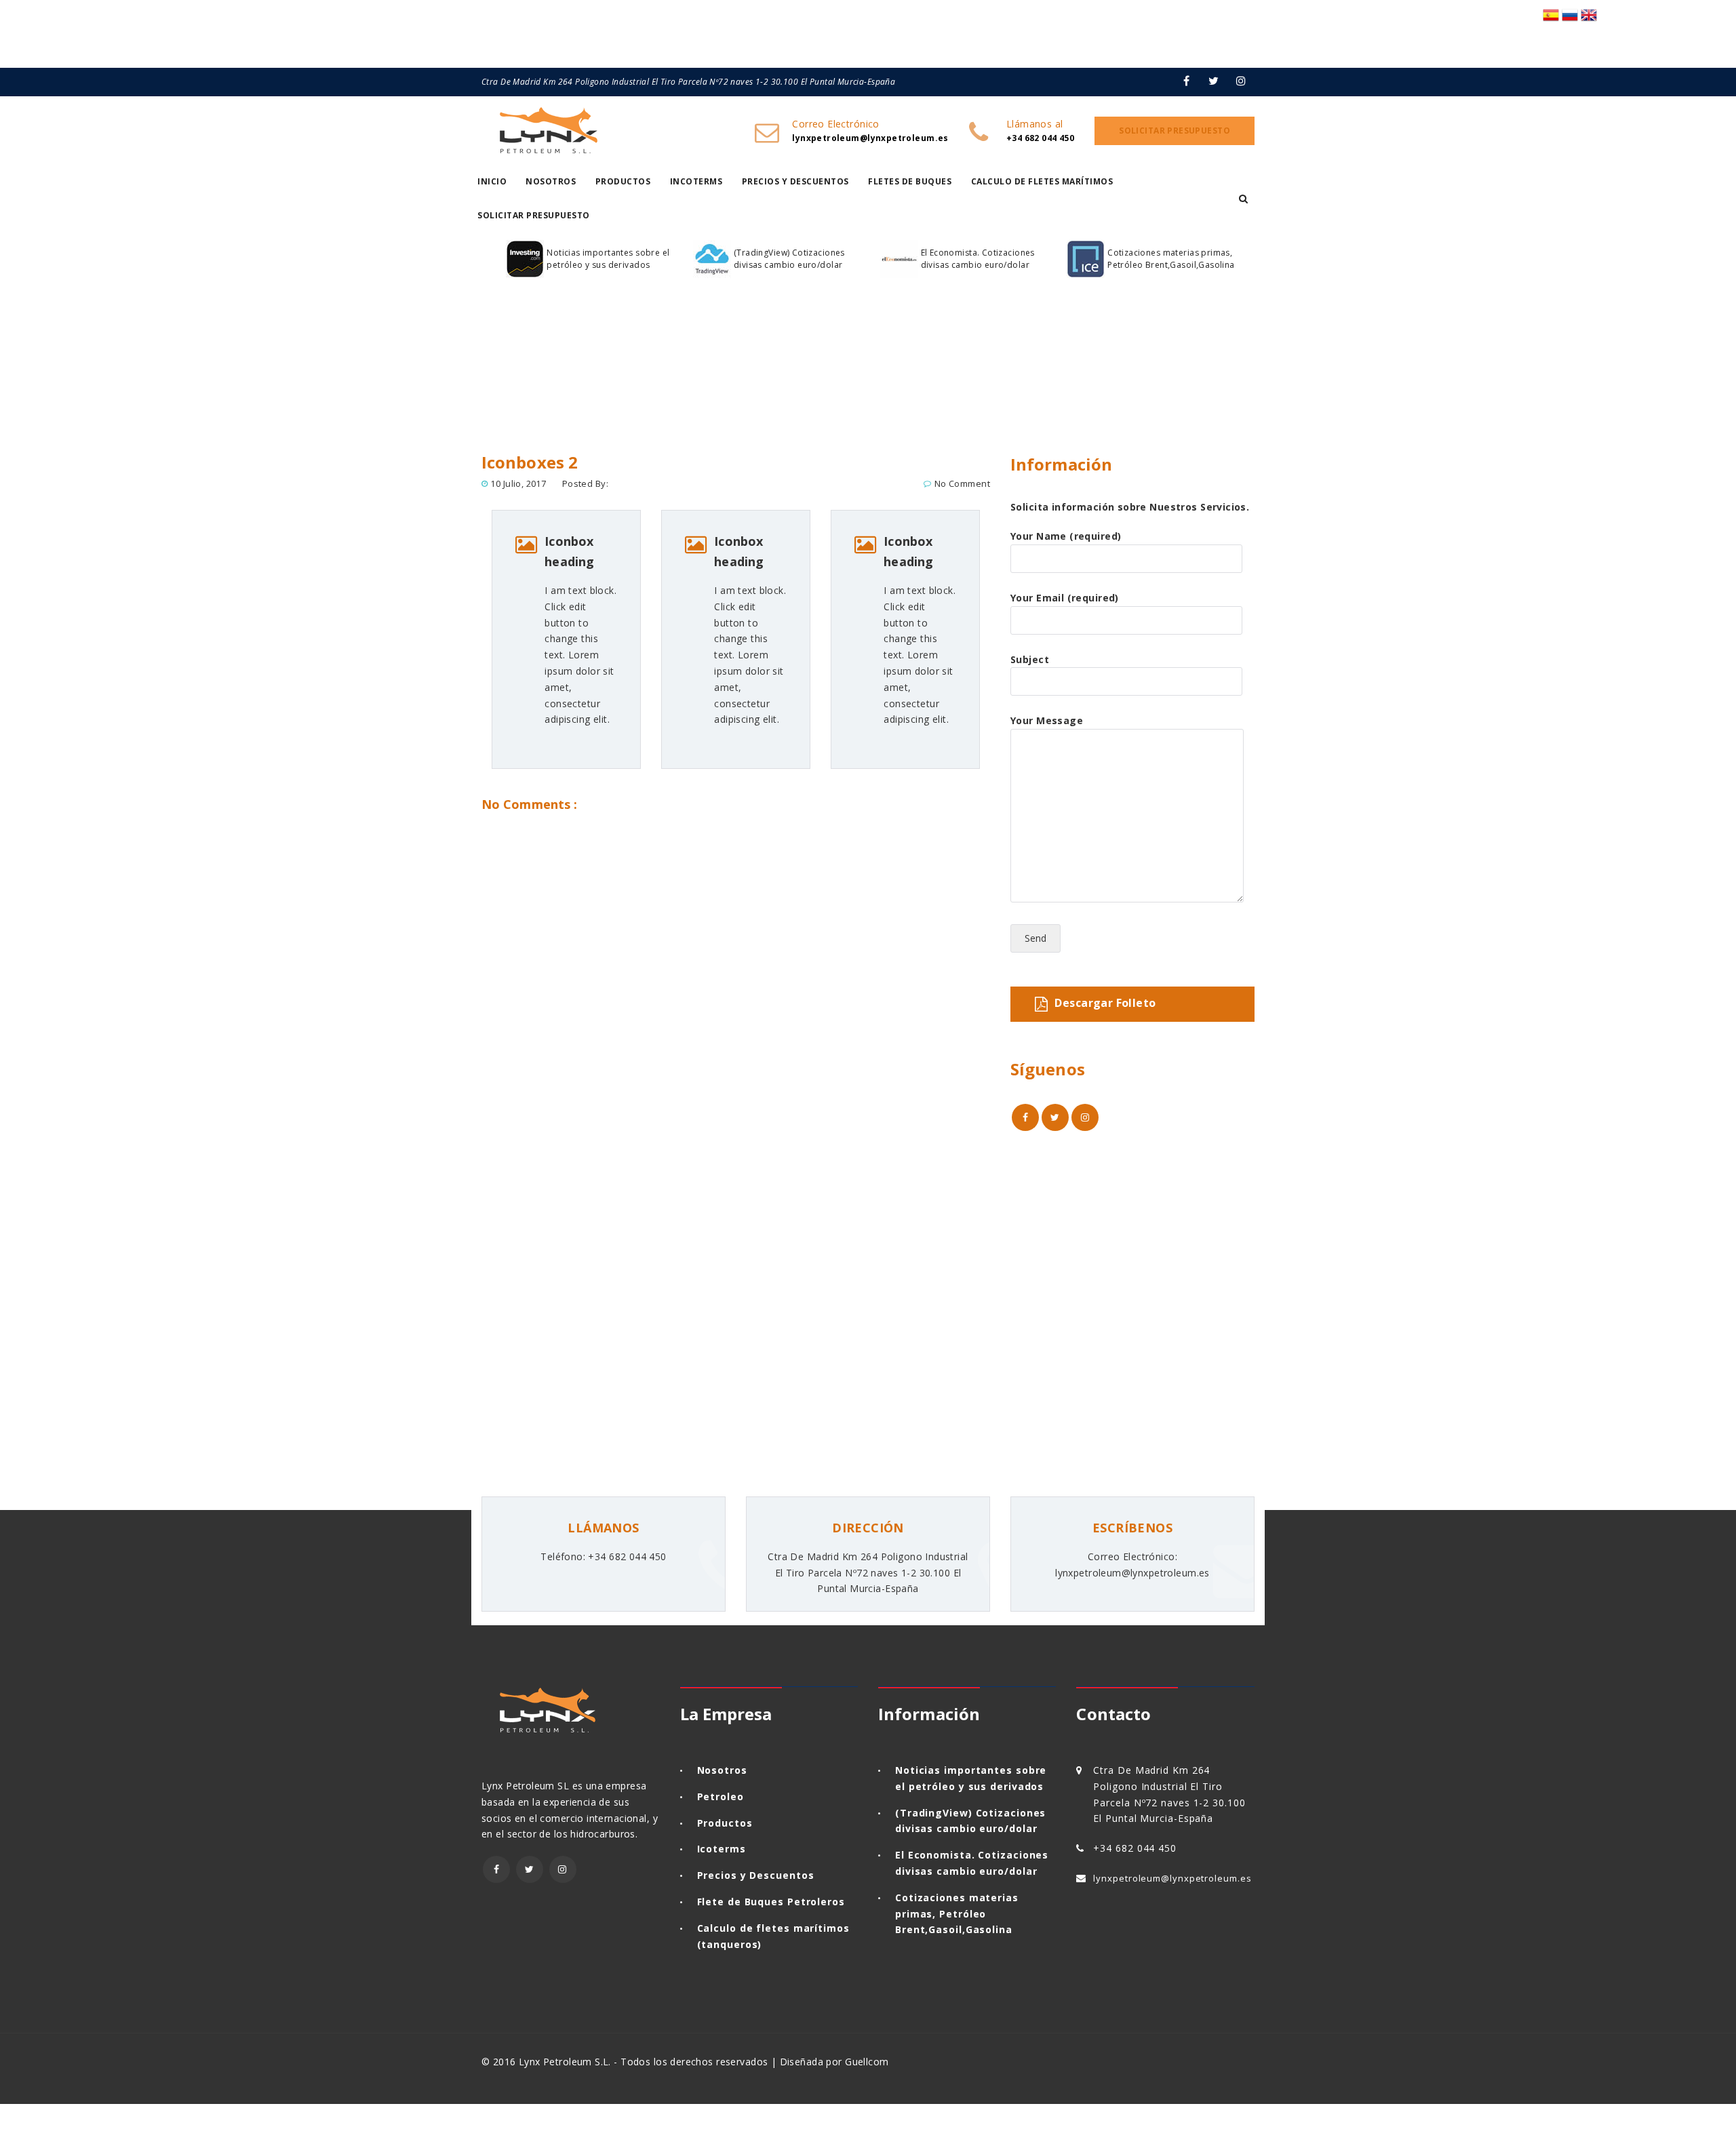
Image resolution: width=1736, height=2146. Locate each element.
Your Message (1047, 720)
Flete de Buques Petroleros (771, 1902)
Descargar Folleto (1105, 1003)
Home (500, 403)
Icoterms (722, 1849)
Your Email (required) (1065, 598)
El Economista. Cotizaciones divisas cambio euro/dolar (978, 259)
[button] (1243, 199)
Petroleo (721, 1796)
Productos (623, 181)
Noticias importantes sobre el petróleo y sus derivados (608, 259)
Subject (1030, 659)
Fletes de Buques (910, 181)
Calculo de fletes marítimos (1042, 181)
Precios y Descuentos (795, 181)
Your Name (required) (1066, 536)
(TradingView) (934, 1813)
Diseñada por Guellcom (834, 2062)
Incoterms (696, 181)
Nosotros (551, 181)
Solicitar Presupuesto (534, 215)
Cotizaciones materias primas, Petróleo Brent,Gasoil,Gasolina (1171, 259)
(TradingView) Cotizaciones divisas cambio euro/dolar (789, 259)
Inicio (492, 181)
